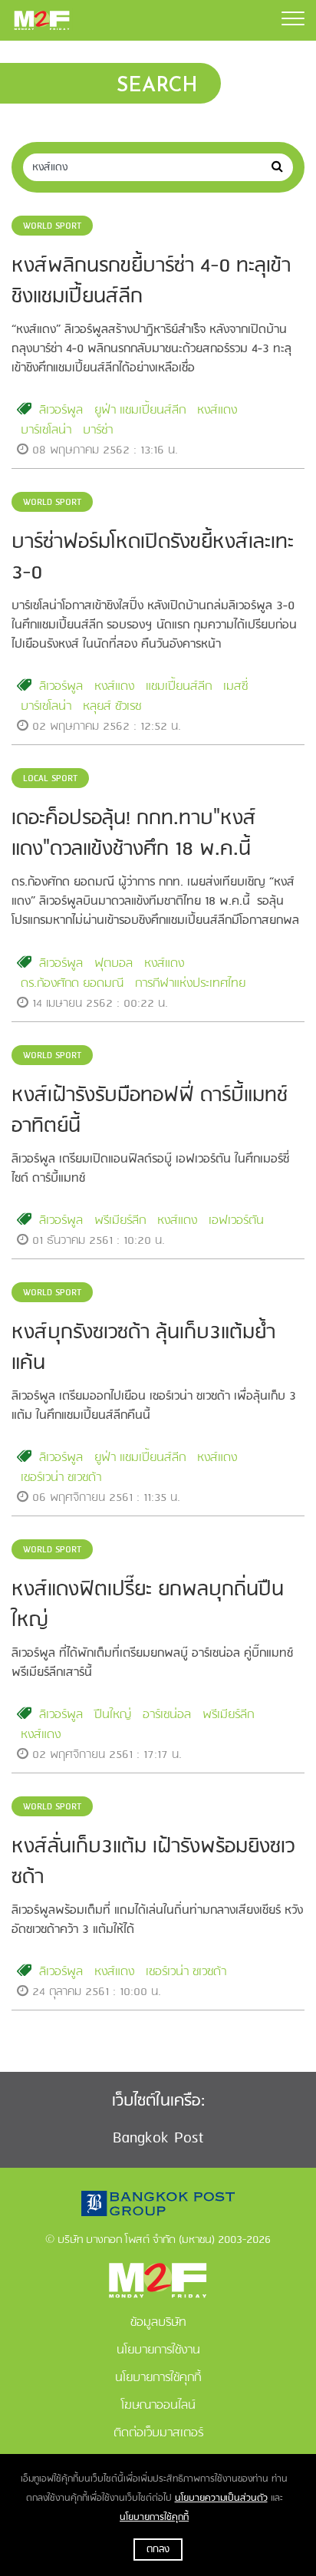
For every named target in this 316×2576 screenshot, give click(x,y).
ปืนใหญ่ (113, 1715)
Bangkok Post (158, 2138)
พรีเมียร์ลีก (120, 1221)
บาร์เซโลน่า (46, 430)
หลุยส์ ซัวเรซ (112, 707)
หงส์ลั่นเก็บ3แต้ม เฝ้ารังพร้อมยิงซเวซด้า (153, 1862)
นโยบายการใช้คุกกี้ (154, 2517)
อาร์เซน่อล (167, 1715)
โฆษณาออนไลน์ (158, 2406)
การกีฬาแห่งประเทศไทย (190, 984)
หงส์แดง (217, 411)
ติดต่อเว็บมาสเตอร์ (158, 2433)
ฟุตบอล (114, 964)
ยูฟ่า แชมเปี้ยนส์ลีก (140, 411)
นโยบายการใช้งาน (158, 2350)
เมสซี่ (235, 687)
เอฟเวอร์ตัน (236, 1221)
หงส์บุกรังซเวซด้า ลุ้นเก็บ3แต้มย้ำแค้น (143, 1348)
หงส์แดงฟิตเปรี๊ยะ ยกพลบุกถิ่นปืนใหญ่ (148, 1605)
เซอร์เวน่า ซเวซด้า (61, 1478)
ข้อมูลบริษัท (158, 2323)
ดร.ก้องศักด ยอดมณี (72, 984)
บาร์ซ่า (98, 430)
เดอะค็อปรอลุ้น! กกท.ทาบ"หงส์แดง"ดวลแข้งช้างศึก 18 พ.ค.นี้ (134, 834)
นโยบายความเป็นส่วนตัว (221, 2498)
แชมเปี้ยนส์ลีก (179, 687)
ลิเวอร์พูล (61, 411)
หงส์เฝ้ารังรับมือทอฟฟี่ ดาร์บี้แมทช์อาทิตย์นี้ (150, 1111)
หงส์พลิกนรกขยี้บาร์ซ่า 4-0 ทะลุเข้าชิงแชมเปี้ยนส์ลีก (151, 282)
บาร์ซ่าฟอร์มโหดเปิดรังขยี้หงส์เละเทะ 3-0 (153, 558)
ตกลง (158, 2550)
